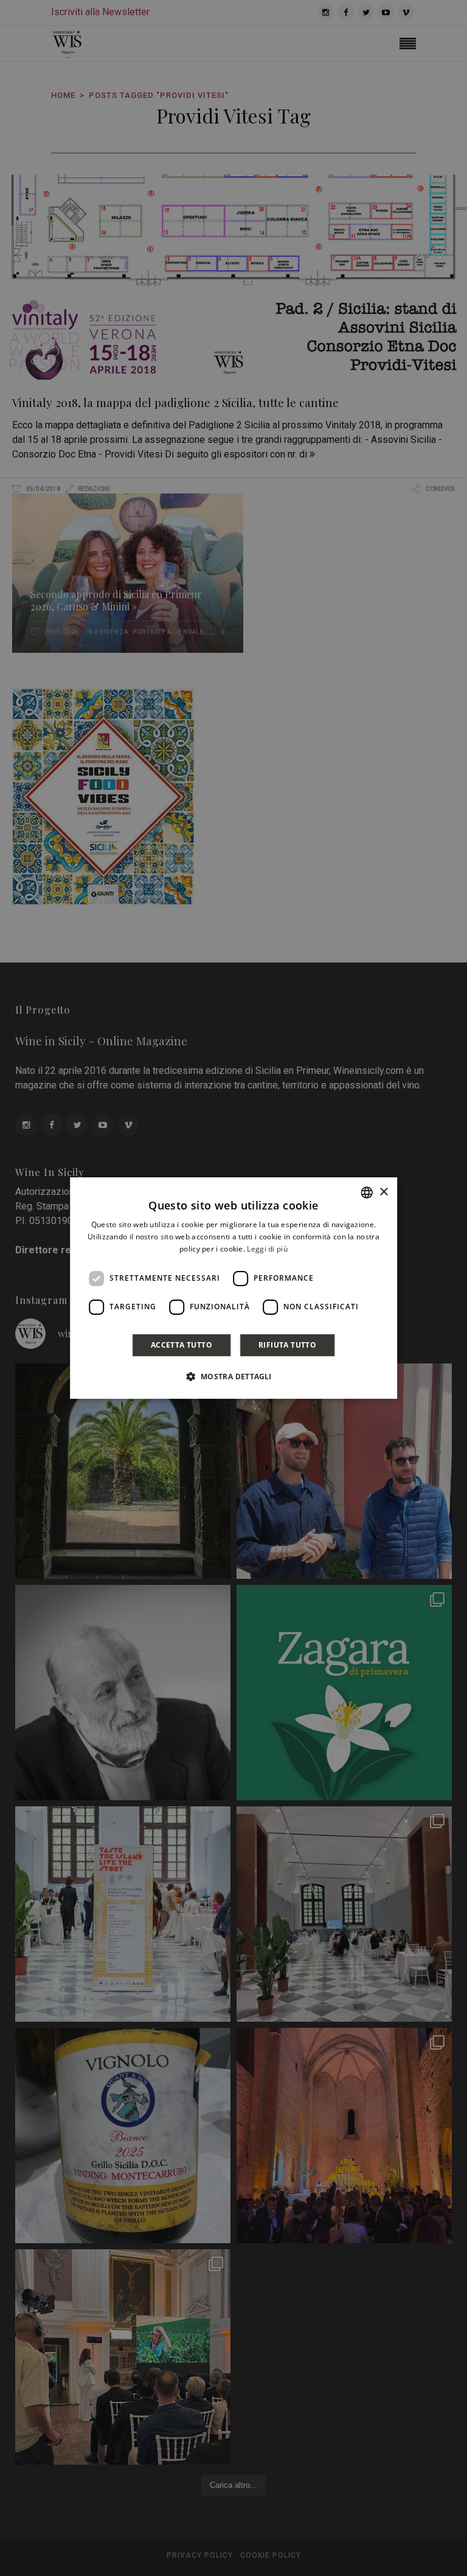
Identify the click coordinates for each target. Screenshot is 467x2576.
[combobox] (367, 1192)
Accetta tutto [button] (182, 1345)
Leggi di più (267, 1249)
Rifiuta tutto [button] (287, 1345)
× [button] (383, 1192)
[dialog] (233, 1288)
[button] (233, 1376)
